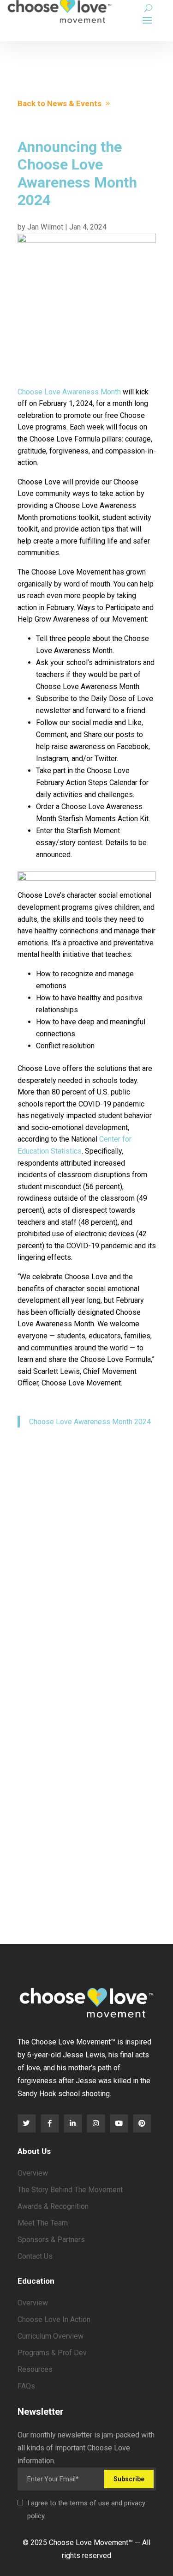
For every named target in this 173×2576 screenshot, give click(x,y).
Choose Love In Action (54, 2319)
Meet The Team (43, 2223)
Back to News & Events (60, 103)
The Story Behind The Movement (70, 2190)
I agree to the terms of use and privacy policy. (86, 2509)
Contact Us (35, 2256)
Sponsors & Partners (51, 2240)
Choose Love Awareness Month (69, 392)
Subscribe (129, 2479)
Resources (35, 2369)
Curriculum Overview (51, 2336)
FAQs (26, 2386)
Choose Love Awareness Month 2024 (90, 1422)
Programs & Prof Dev (52, 2353)
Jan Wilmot (45, 227)
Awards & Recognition (53, 2206)
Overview (33, 2173)
